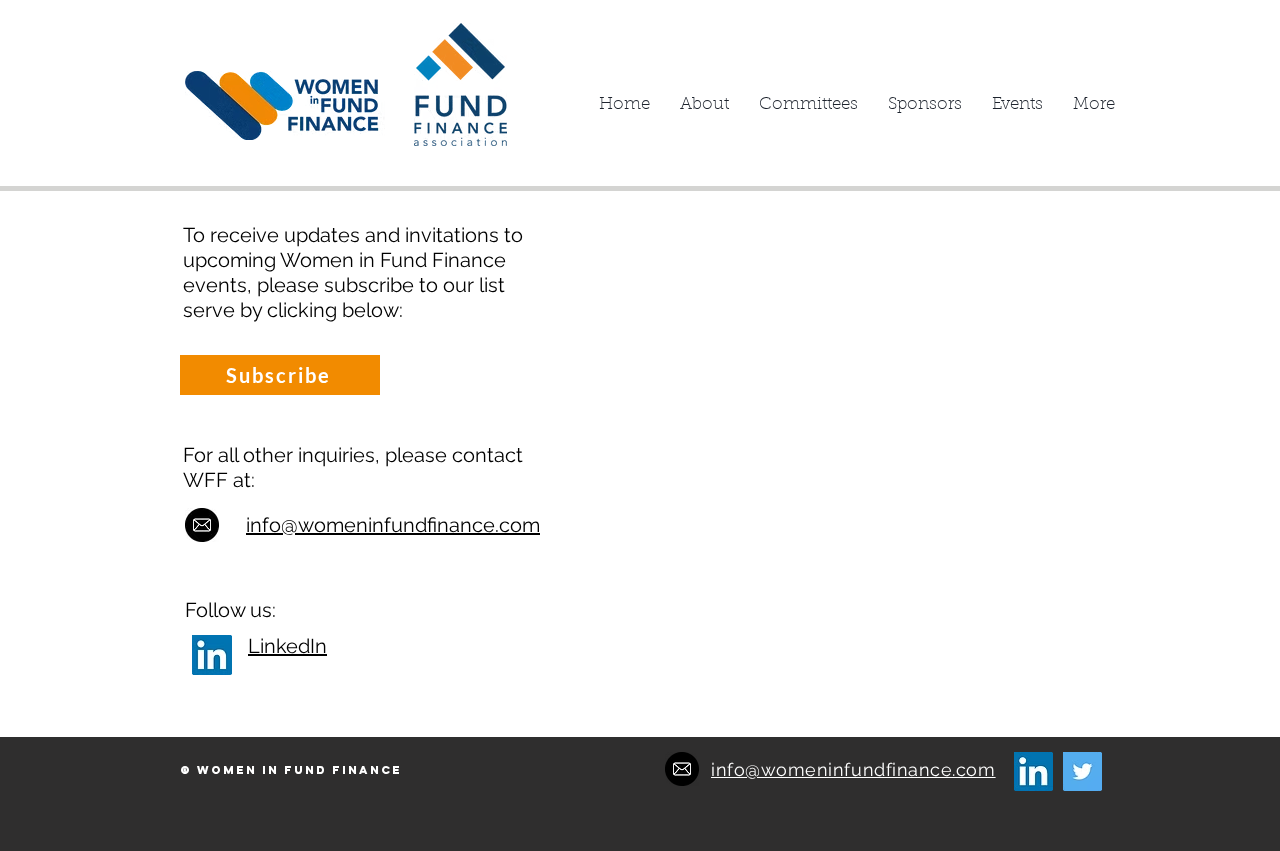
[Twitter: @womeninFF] (1082, 771)
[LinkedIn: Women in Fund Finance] (212, 655)
